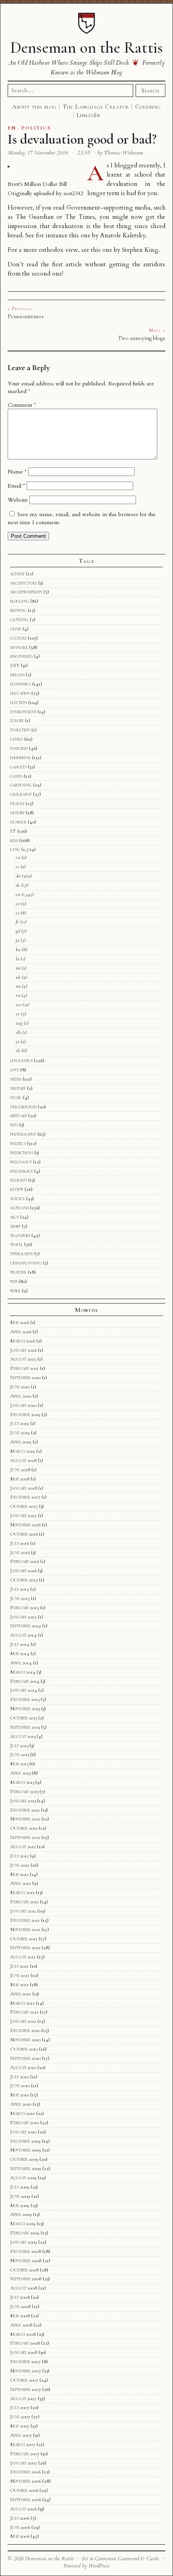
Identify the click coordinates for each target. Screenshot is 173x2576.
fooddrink (20, 758)
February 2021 (24, 1368)
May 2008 (20, 2316)
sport (15, 1226)
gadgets (18, 767)
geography (21, 794)
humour (18, 822)
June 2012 (20, 1865)
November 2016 (25, 1525)
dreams (17, 675)
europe (17, 721)
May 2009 (20, 2205)
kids (14, 840)
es (18, 913)
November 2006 (26, 2481)
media (16, 1079)
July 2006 (20, 2518)
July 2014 (20, 1644)
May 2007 (20, 2426)
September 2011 (25, 1948)
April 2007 (21, 2435)
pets (14, 1125)
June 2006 (20, 2527)
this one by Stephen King (125, 250)
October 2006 (24, 2490)
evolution (20, 730)
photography (23, 1134)
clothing (19, 620)
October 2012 (24, 1828)
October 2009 (24, 2159)
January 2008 (24, 2352)
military (18, 1088)
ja (18, 940)
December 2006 (25, 2472)
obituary (19, 1116)
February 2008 (25, 2343)
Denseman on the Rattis (86, 47)
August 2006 (23, 2509)
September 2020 (25, 1378)
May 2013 (19, 1764)
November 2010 (25, 2040)
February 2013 (24, 1791)
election (19, 702)
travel (16, 1244)
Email (16, 486)
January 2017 (23, 1516)
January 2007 (24, 2463)
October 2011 (24, 1939)
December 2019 (25, 1415)
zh (18, 1050)
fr (17, 922)
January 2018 (24, 1488)
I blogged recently (135, 166)
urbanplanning (26, 1263)
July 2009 (20, 2187)
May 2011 (19, 1985)
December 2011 (25, 1920)
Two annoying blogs (142, 338)
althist (17, 574)
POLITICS (36, 128)
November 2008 (26, 2261)
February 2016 (25, 1561)
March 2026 (23, 1341)
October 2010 (24, 2049)
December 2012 (25, 1810)
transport (20, 1235)
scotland (19, 1208)
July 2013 (19, 1746)
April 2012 (21, 1883)
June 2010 (20, 2086)
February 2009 (25, 2233)
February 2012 (24, 1902)
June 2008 (20, 2306)
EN (12, 128)
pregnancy (21, 1162)
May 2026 (20, 1322)
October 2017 (24, 1506)
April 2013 (20, 1773)
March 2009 (23, 2224)
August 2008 (24, 2288)
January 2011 (23, 2021)
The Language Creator (96, 107)
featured (19, 748)
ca (18, 857)
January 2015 (23, 1617)
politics (18, 1143)
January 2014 (24, 1690)
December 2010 (25, 2030)
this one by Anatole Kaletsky (107, 236)
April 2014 (21, 1663)
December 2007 (25, 2362)
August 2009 (23, 2178)
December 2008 (26, 2251)
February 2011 (24, 2012)
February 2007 (25, 2454)
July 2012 (19, 1856)
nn (18, 986)
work (15, 1291)
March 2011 (22, 2003)
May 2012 (19, 1874)
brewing (18, 610)
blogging (20, 601)
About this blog (34, 107)
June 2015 (20, 1598)
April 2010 (21, 2104)
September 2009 (26, 2168)
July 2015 (20, 1589)
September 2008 (26, 2279)
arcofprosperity (26, 592)
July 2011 (19, 1966)
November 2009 (26, 2150)
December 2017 (25, 1497)
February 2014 (25, 1681)
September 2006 (26, 2500)
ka (18, 949)
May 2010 (20, 2095)
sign (14, 1217)
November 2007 (26, 2371)
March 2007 (23, 2444)
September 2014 (26, 1626)
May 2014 (20, 1653)
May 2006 (20, 2536)
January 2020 (23, 1405)
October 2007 (24, 2380)
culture (18, 638)
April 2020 (21, 1396)
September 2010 (25, 2058)
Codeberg (148, 107)
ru (18, 995)
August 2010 (23, 2067)
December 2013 (25, 1699)
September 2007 (26, 2389)
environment (23, 712)
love (14, 1070)
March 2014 (23, 1672)
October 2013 (24, 1718)
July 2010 (20, 2077)
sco (19, 1005)
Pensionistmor (26, 316)
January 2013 (23, 1801)
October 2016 (24, 1534)
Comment (22, 405)
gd (18, 931)
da (18, 876)
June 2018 (20, 1470)
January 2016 (23, 1571)
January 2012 (23, 1911)
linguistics (21, 1060)
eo (18, 904)
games (16, 776)
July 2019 (20, 1423)
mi (18, 968)
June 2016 (20, 1553)
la (18, 959)
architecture (24, 583)
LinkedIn (88, 115)
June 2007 (20, 2417)
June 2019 (20, 1433)
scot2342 (73, 193)
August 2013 (23, 1736)
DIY (15, 665)
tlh (18, 1032)
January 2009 (24, 2242)
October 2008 (24, 2270)
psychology (22, 1171)
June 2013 (20, 1754)
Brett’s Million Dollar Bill (37, 184)
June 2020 (20, 1387)
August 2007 (23, 2399)
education (20, 693)
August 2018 (23, 1460)
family (16, 739)
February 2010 (25, 2123)
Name (17, 472)
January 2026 (23, 1350)
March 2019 (23, 1451)
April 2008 (21, 2325)
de (18, 885)
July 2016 (20, 1543)
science (18, 1198)
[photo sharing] (8, 166)
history (17, 813)
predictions (22, 1153)
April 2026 (21, 1332)
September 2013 (25, 1727)
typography (22, 1254)
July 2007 (20, 2407)
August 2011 (23, 1957)
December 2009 (25, 2141)
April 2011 (21, 1994)
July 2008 (20, 2297)
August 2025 (23, 1359)
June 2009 (20, 2196)
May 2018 (20, 1479)
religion (19, 1180)
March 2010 (23, 2113)
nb (18, 977)
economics (21, 684)
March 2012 (22, 1892)
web (14, 1281)
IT (13, 831)
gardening (21, 785)
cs (18, 867)
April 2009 (21, 2214)
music (16, 1098)
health (17, 803)
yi (18, 1042)
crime (16, 629)
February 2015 (25, 1608)
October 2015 (24, 1580)
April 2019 (21, 1442)
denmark (19, 647)
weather (18, 1272)
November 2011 (25, 1929)
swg (19, 1023)
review (17, 1189)
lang (15, 849)
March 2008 (23, 2334)
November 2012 (25, 1819)
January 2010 (23, 2132)
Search (150, 91)
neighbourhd (23, 1107)
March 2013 (22, 1782)
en (18, 894)
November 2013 (25, 1709)
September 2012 (25, 1837)
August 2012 (23, 1847)
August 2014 (23, 1635)
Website (18, 500)
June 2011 (20, 1975)
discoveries (21, 656)
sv (18, 1014)
